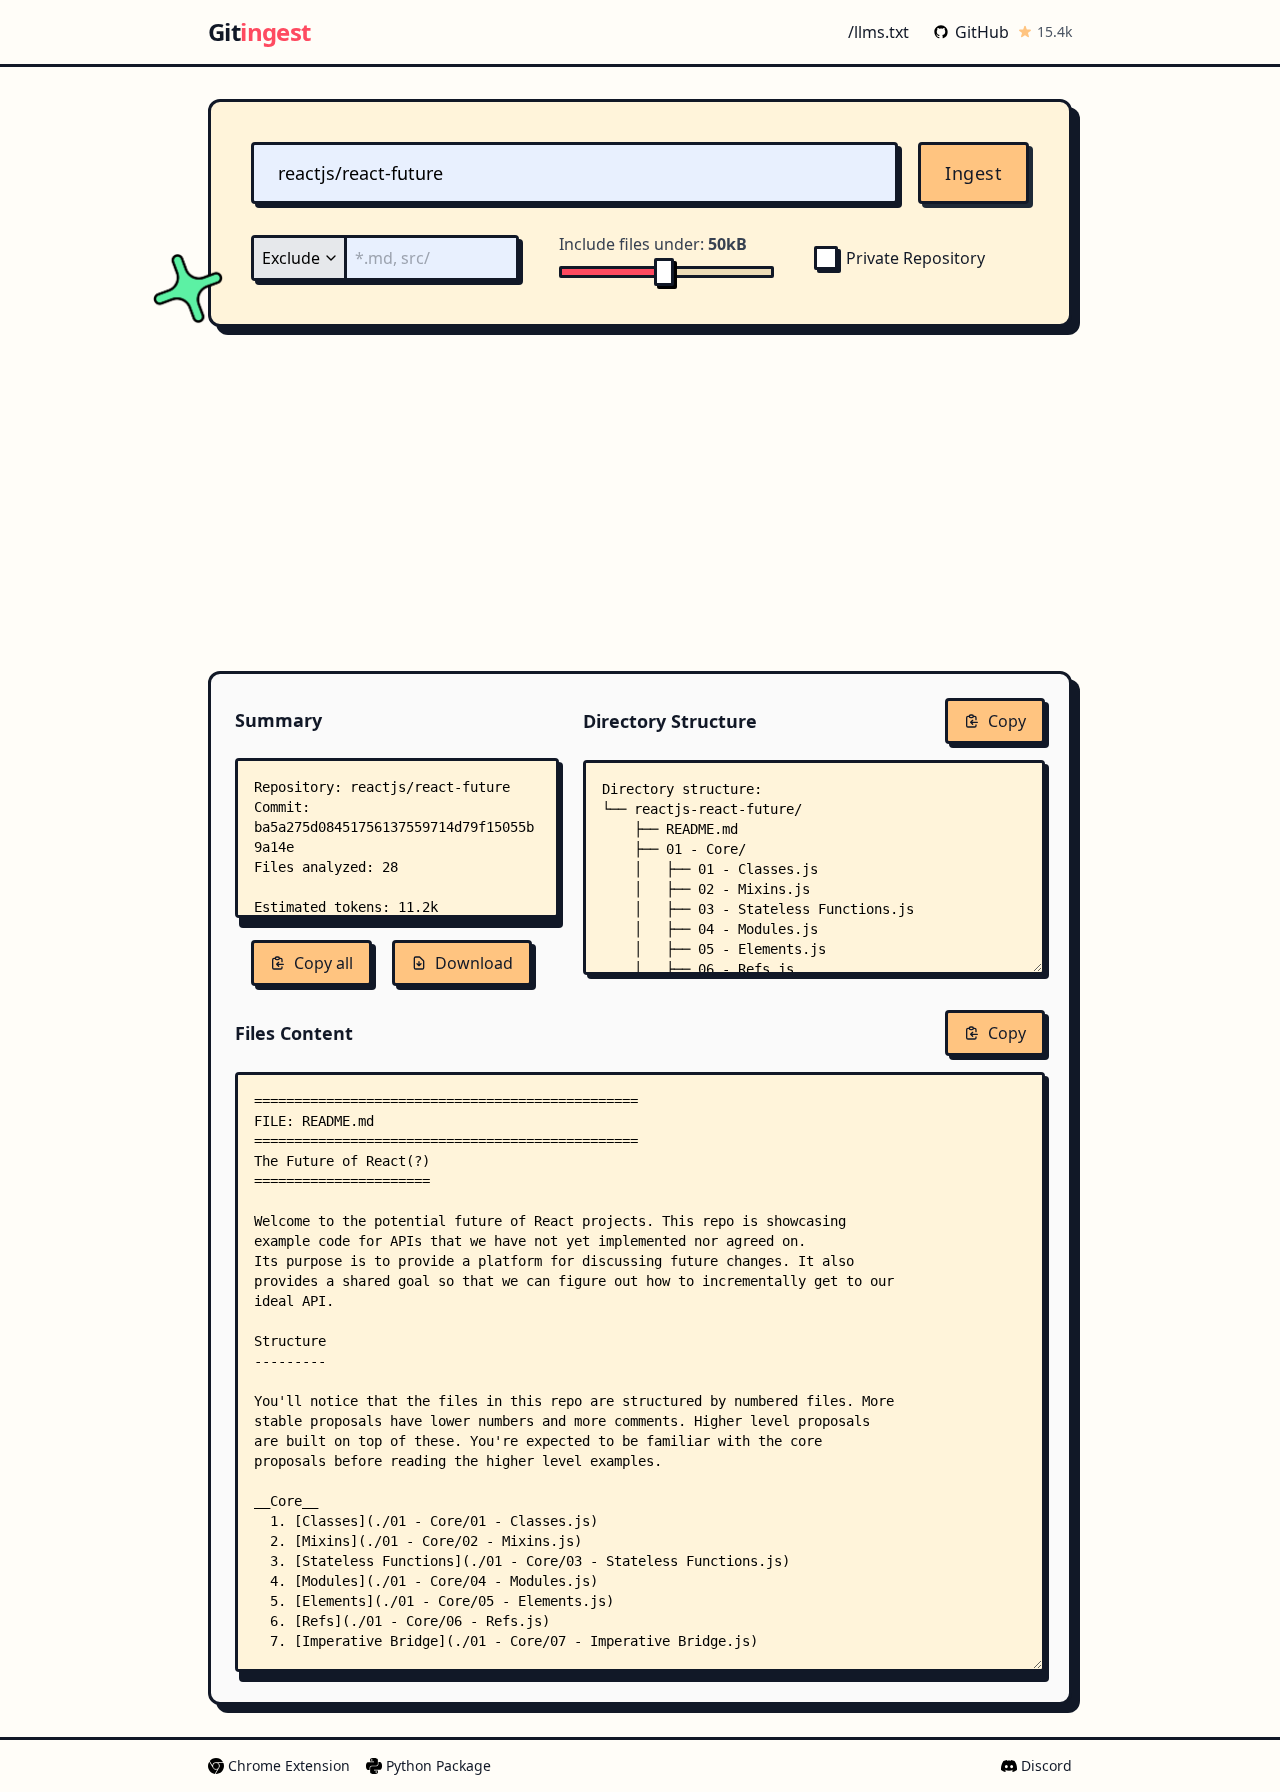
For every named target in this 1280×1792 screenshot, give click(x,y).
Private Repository (915, 258)
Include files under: (653, 244)
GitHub (982, 32)
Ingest (973, 173)
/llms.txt (878, 32)
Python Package (438, 1765)
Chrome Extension (289, 1765)
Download (474, 963)
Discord (1046, 1765)
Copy (1007, 721)
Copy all (323, 963)
